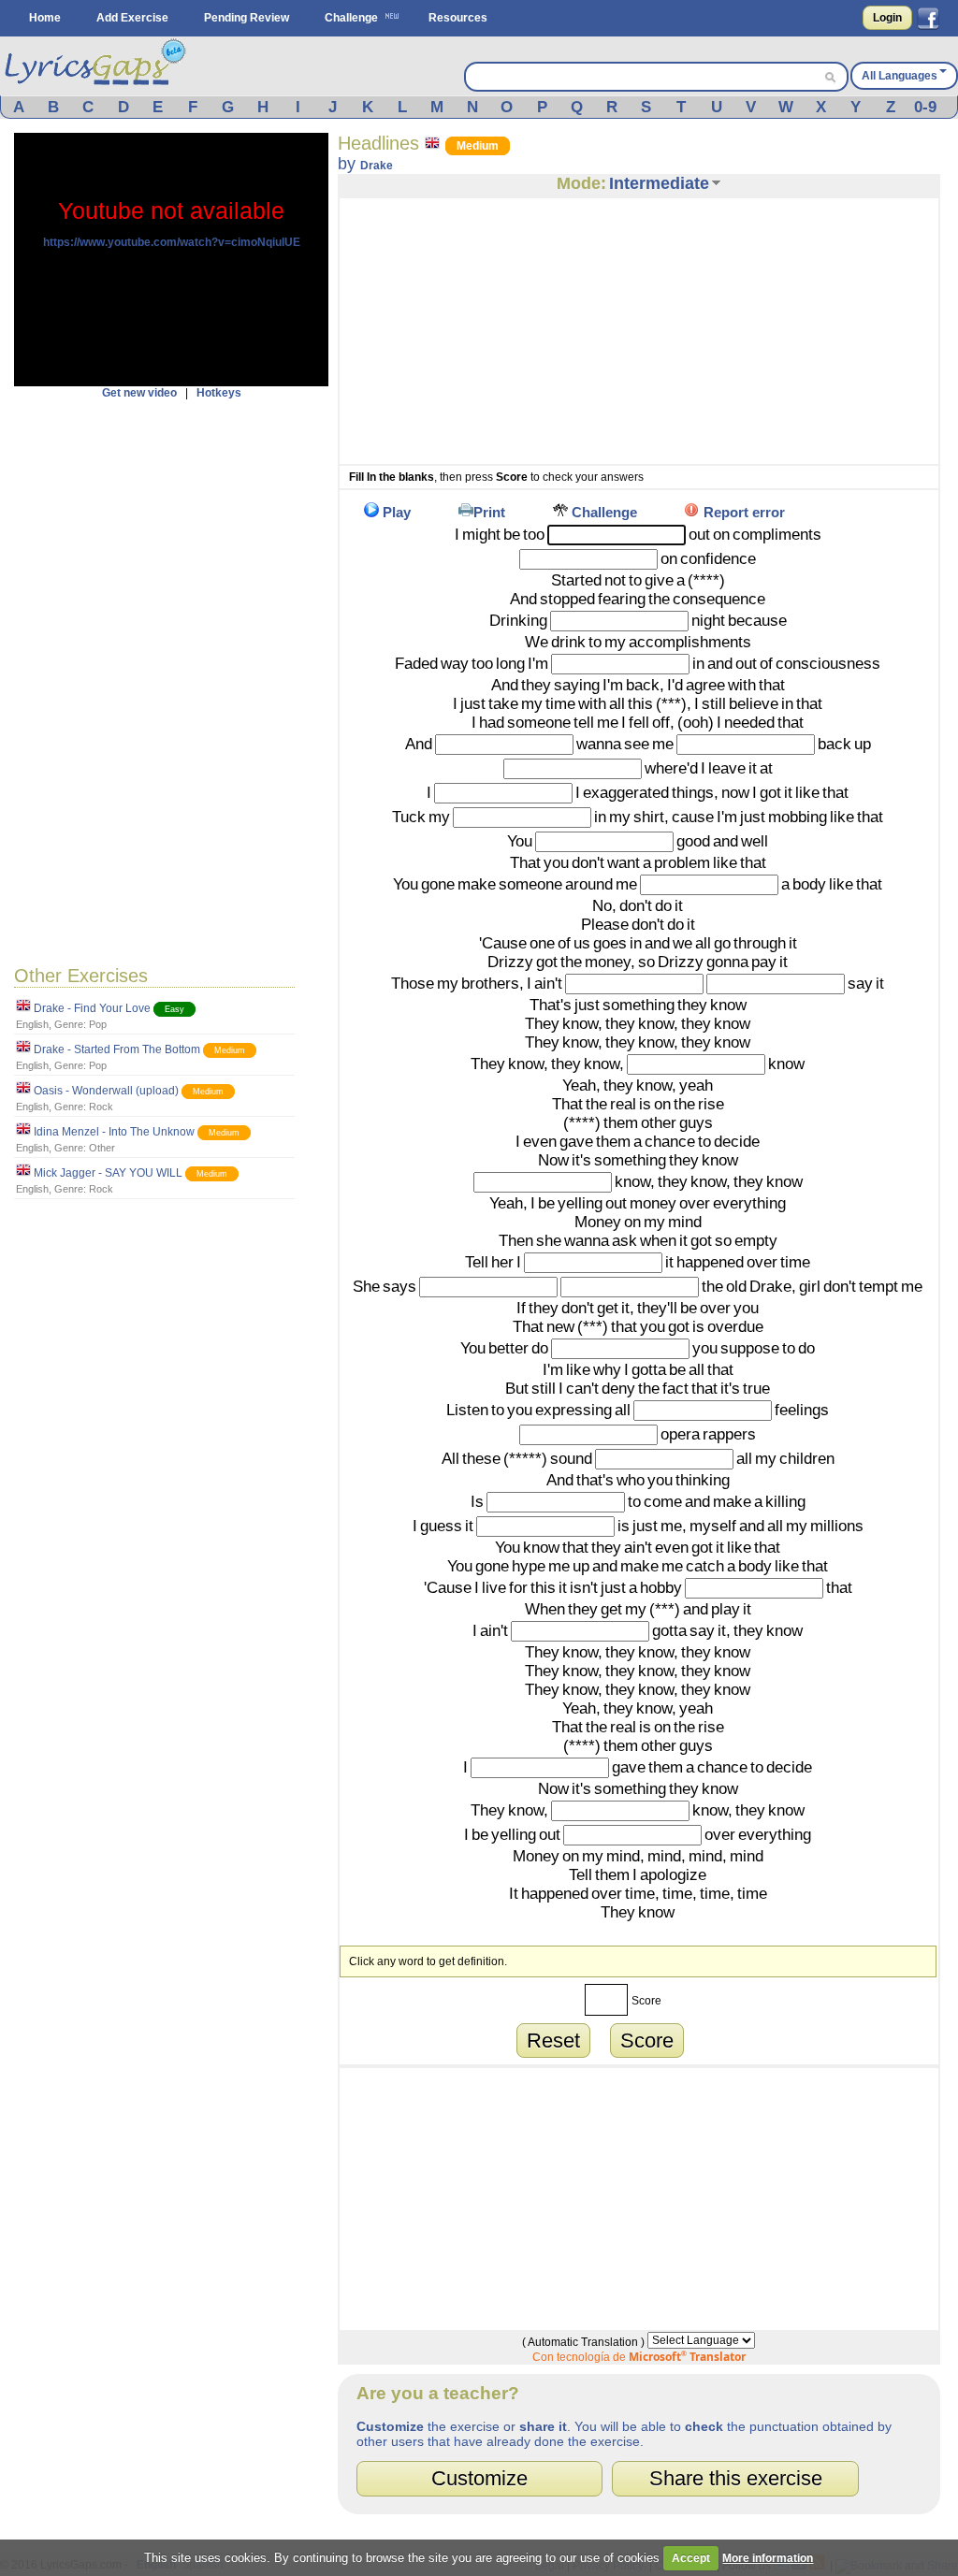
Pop (98, 1024)
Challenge (351, 18)
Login (887, 18)
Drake (377, 166)
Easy (174, 1009)
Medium (230, 1050)
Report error (744, 512)
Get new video (139, 393)
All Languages (900, 76)
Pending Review (247, 18)
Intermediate (659, 183)
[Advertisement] (171, 680)
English (32, 1024)
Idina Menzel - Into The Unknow (114, 1132)
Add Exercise (132, 18)
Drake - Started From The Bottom (117, 1049)
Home (45, 18)
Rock (101, 1107)
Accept (691, 2558)
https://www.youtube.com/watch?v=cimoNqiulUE (172, 242)
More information (768, 2558)
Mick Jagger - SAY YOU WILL (108, 1173)
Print (489, 512)
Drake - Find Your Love (92, 1008)
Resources (458, 18)
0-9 (925, 107)
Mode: (581, 183)
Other (102, 1148)
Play (397, 512)
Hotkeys (219, 393)
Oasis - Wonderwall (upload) (106, 1091)
